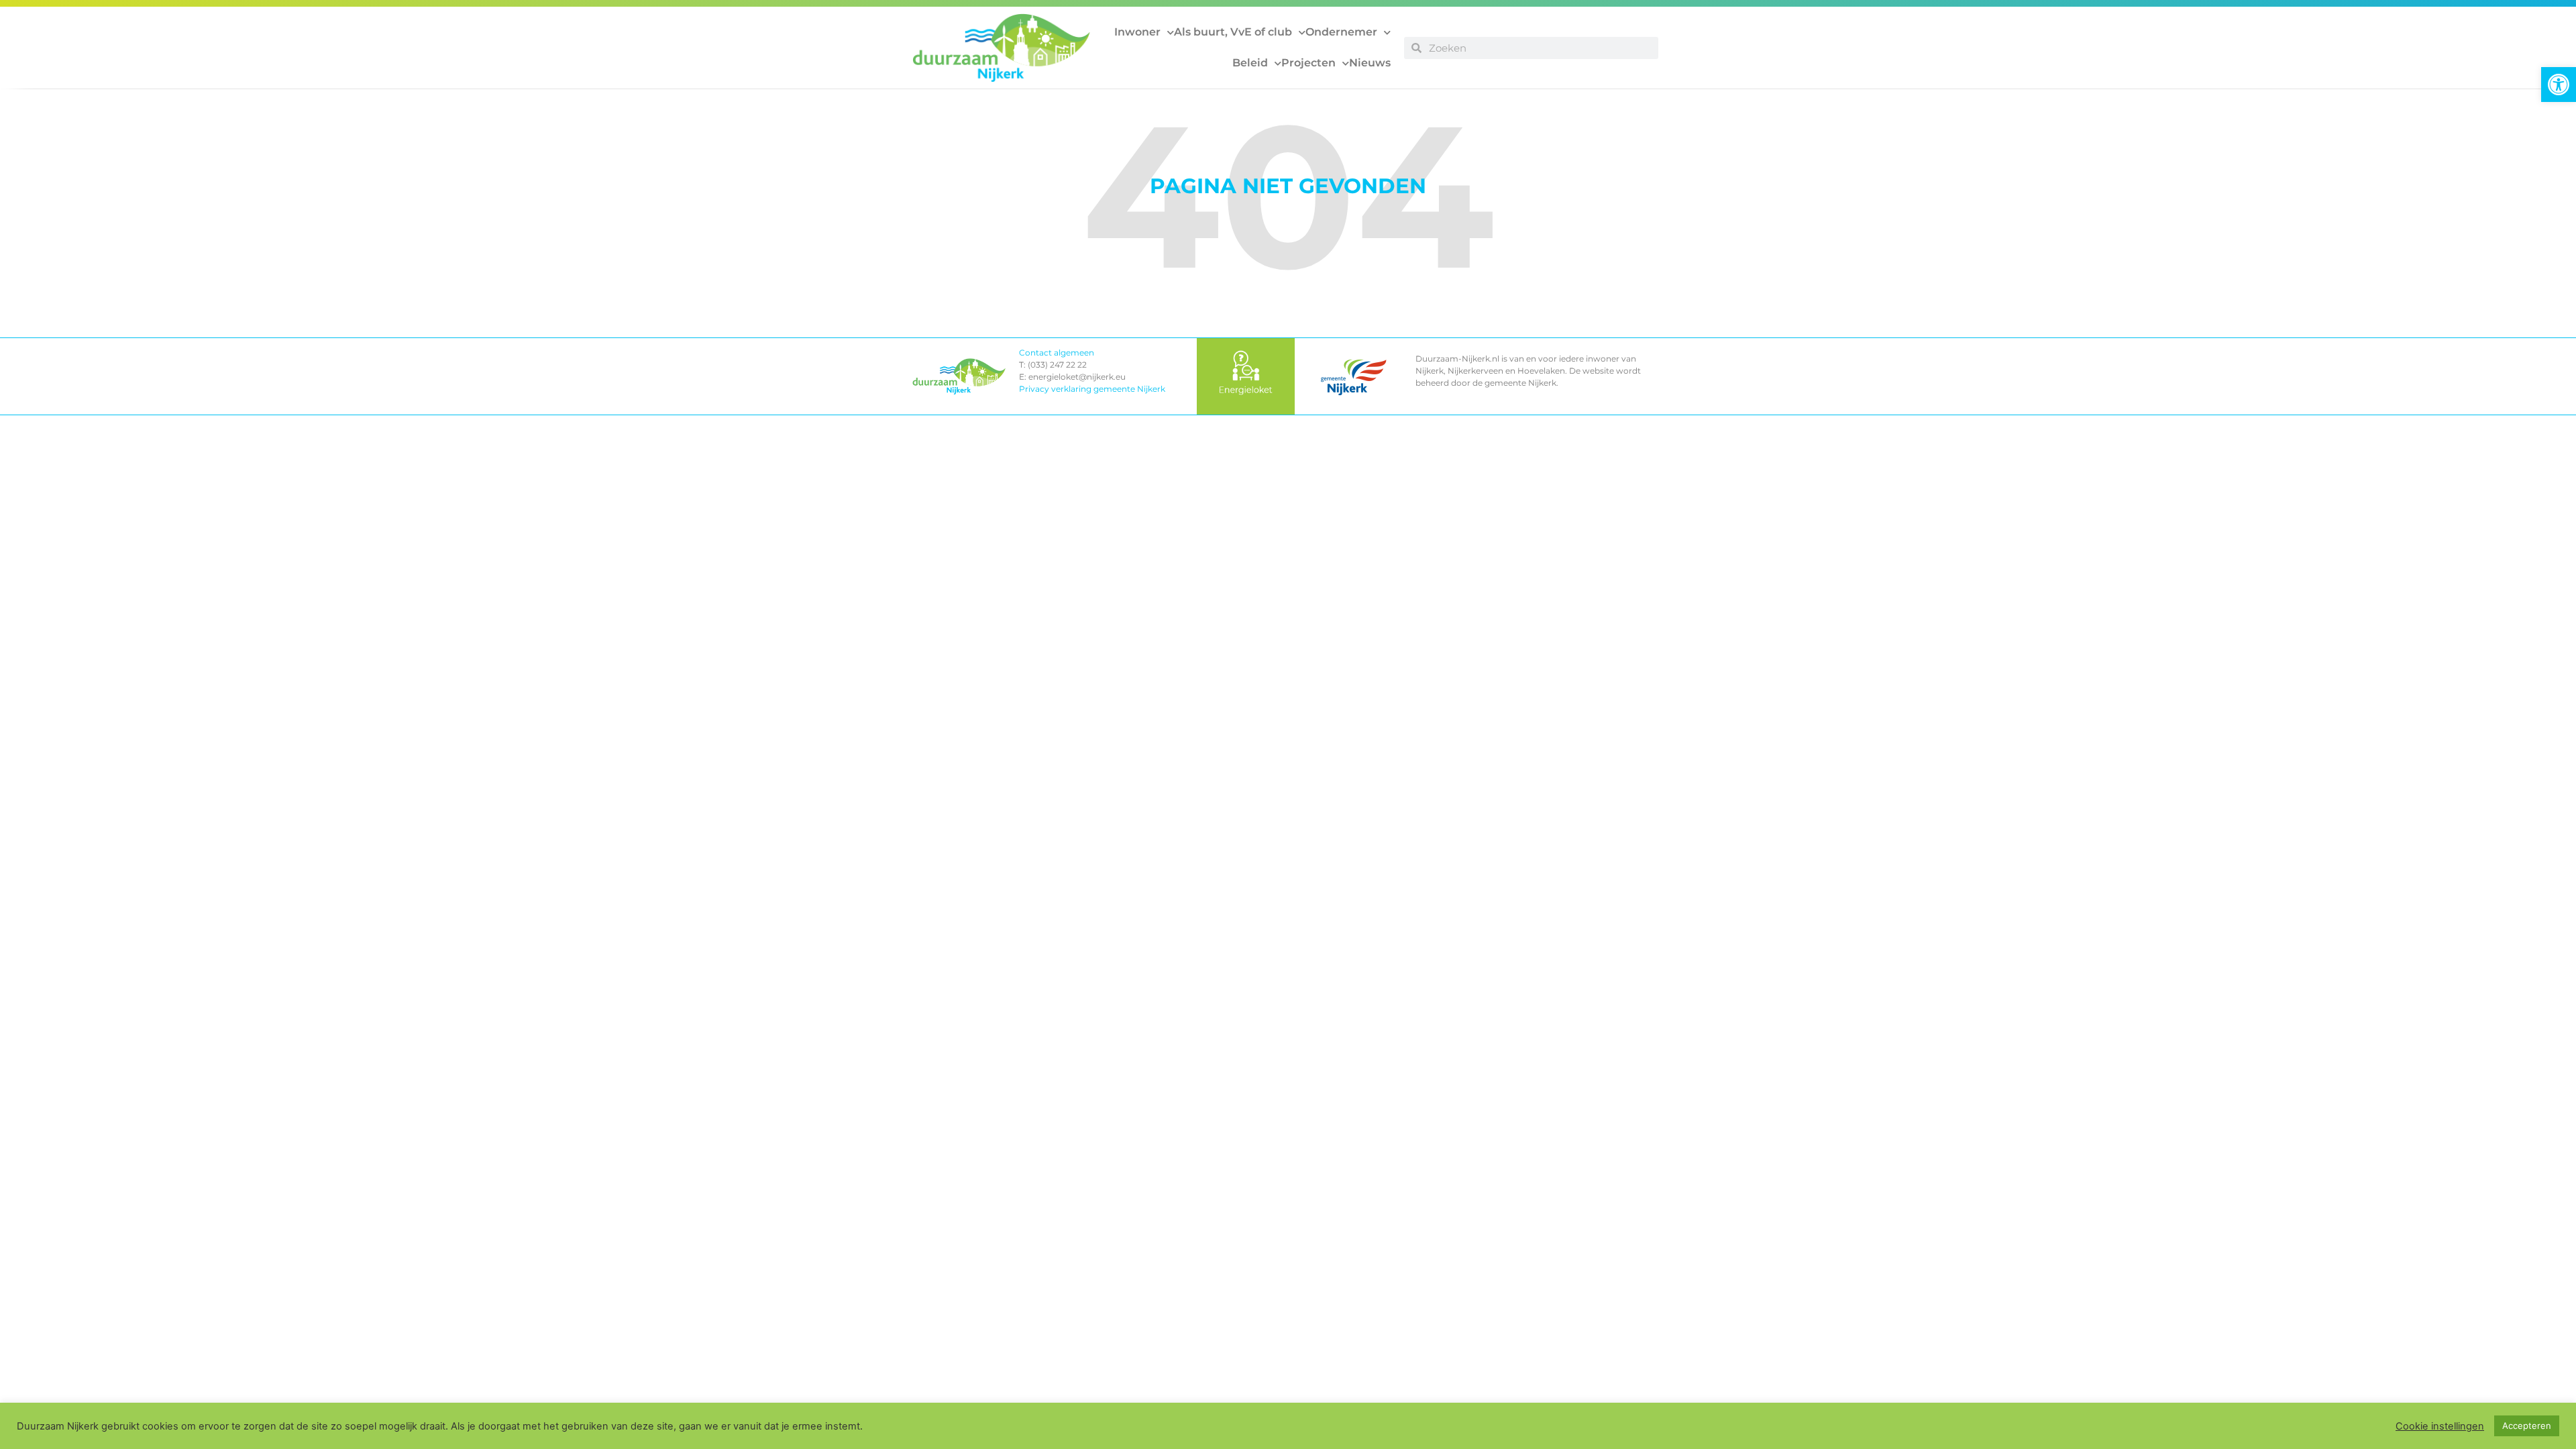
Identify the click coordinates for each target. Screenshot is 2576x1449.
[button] (2559, 85)
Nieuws (1370, 63)
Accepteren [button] (2527, 1426)
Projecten (1308, 63)
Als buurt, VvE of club (1233, 32)
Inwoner (1137, 32)
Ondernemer (1341, 32)
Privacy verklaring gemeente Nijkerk (1092, 389)
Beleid (1250, 63)
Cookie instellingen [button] (2440, 1426)
